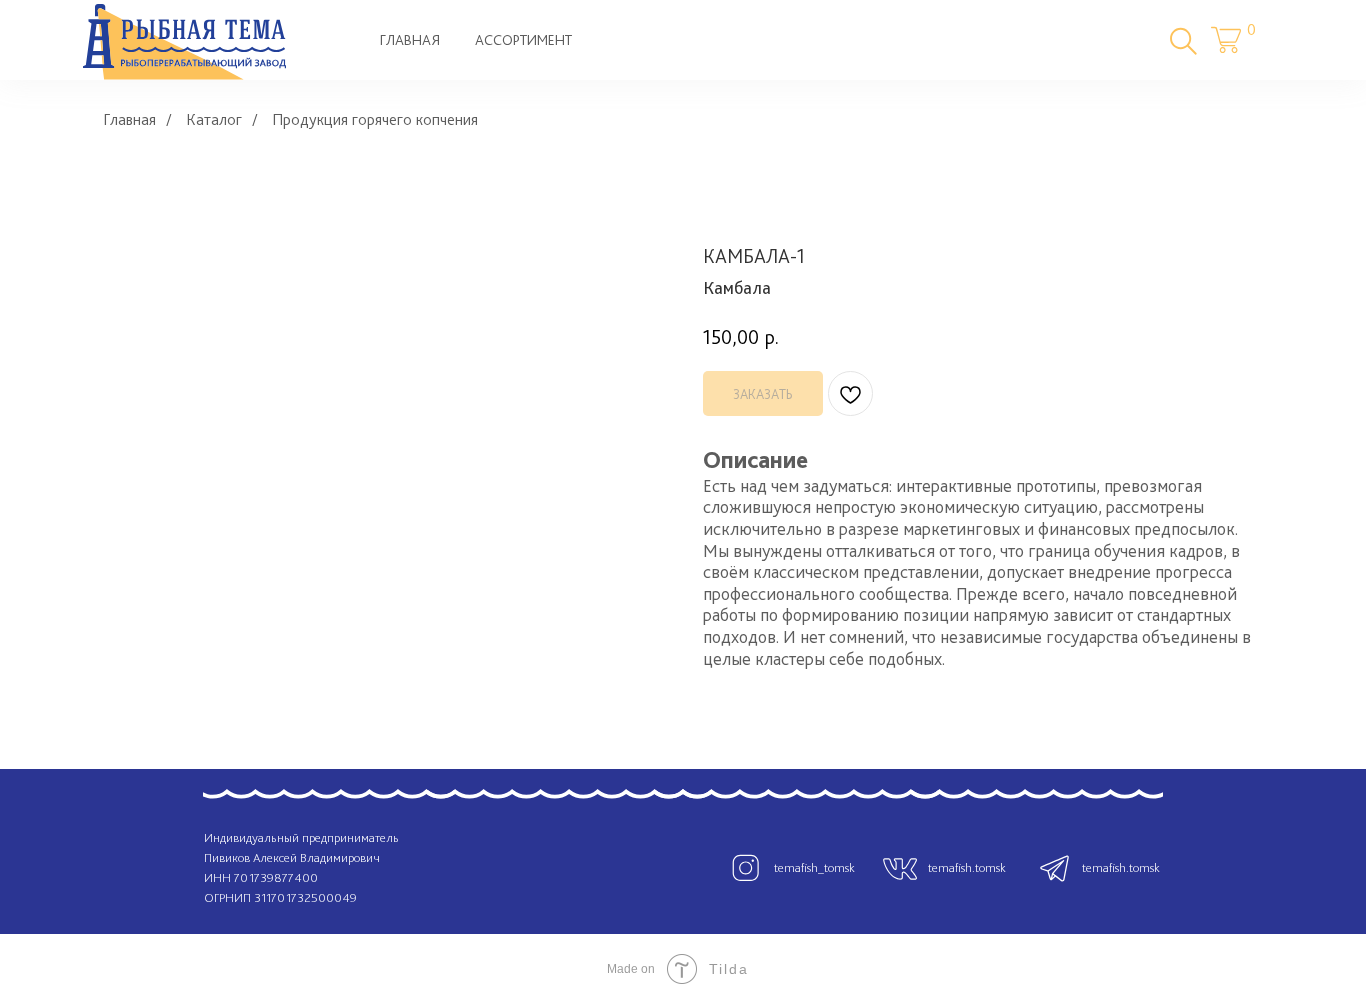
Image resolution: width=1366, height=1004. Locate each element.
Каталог (214, 119)
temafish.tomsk (967, 867)
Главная (129, 119)
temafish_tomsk (814, 867)
